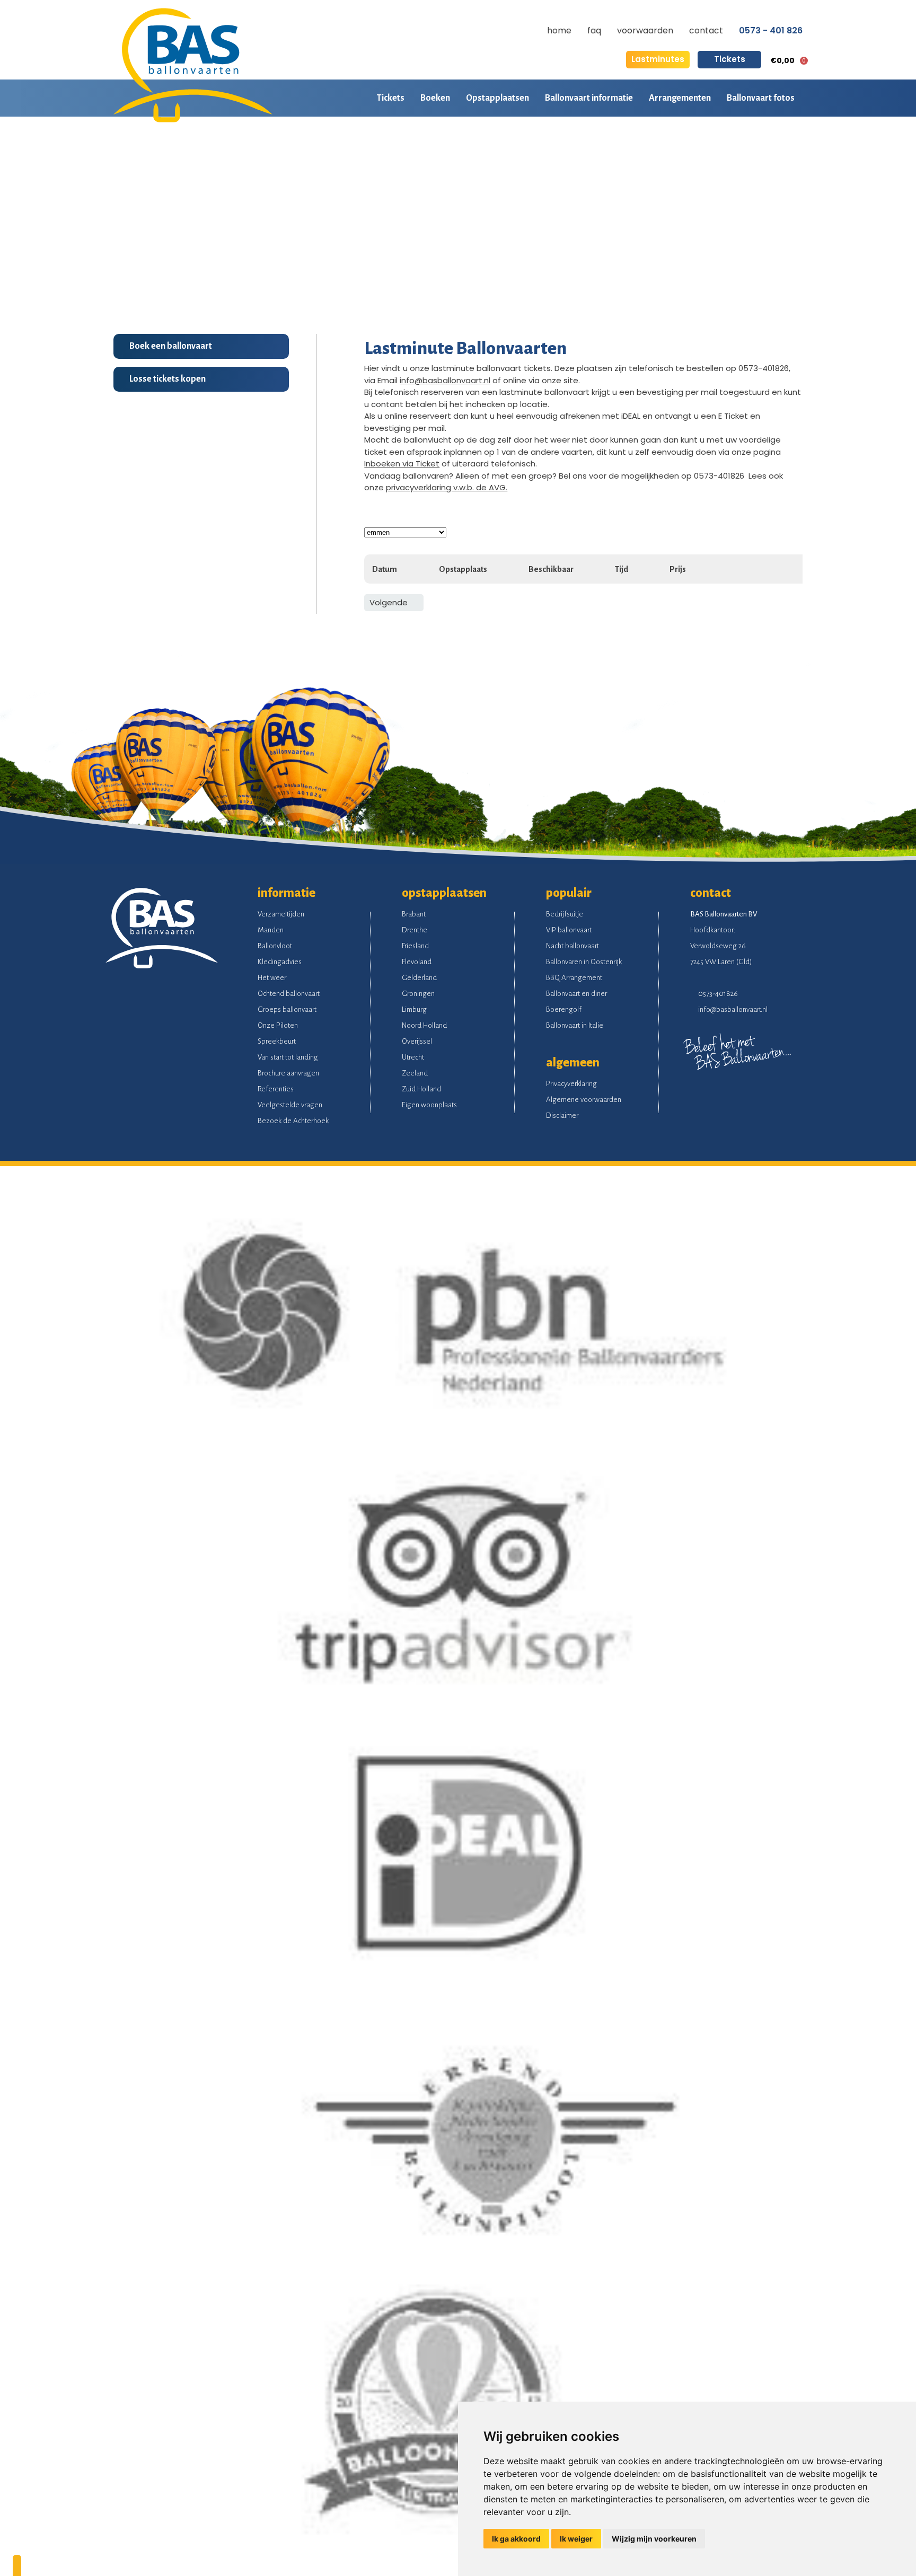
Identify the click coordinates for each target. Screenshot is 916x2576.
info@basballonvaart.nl (445, 380)
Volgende (389, 602)
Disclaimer (562, 1115)
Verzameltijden (281, 914)
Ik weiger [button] (576, 2539)
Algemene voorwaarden (584, 1100)
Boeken (435, 98)
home (559, 30)
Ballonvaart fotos (761, 98)
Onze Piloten (278, 1025)
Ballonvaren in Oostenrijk (584, 962)
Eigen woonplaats (429, 1105)
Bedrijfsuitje (565, 914)
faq (594, 30)
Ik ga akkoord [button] (516, 2539)
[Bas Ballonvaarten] (193, 120)
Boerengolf (564, 1009)
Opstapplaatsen (497, 98)
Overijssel (417, 1041)
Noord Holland (424, 1025)
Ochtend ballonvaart (289, 994)
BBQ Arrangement (574, 978)
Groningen (418, 994)
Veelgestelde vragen (290, 1105)
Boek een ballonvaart (171, 346)
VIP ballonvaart (569, 930)
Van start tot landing (288, 1057)
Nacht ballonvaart (572, 946)
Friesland (415, 946)
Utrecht (413, 1057)
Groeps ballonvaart (287, 1009)
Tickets (730, 59)
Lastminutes (658, 59)
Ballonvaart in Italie (575, 1025)
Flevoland (417, 962)
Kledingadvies (280, 962)
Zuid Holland (421, 1089)
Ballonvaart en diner (576, 994)
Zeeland (415, 1073)
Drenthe (415, 930)
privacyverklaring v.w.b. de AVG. (447, 487)
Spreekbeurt (277, 1041)
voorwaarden (645, 30)
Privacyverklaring (571, 1084)
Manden (271, 930)
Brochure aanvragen (288, 1073)
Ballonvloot (275, 946)
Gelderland (419, 978)
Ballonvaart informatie (589, 98)
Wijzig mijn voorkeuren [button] (654, 2539)
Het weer (272, 978)
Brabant (414, 914)
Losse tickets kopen (168, 379)
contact (706, 30)
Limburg (414, 1009)
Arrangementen (680, 98)
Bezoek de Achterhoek (293, 1121)
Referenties (276, 1089)
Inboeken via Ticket (402, 464)
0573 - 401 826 (771, 31)
